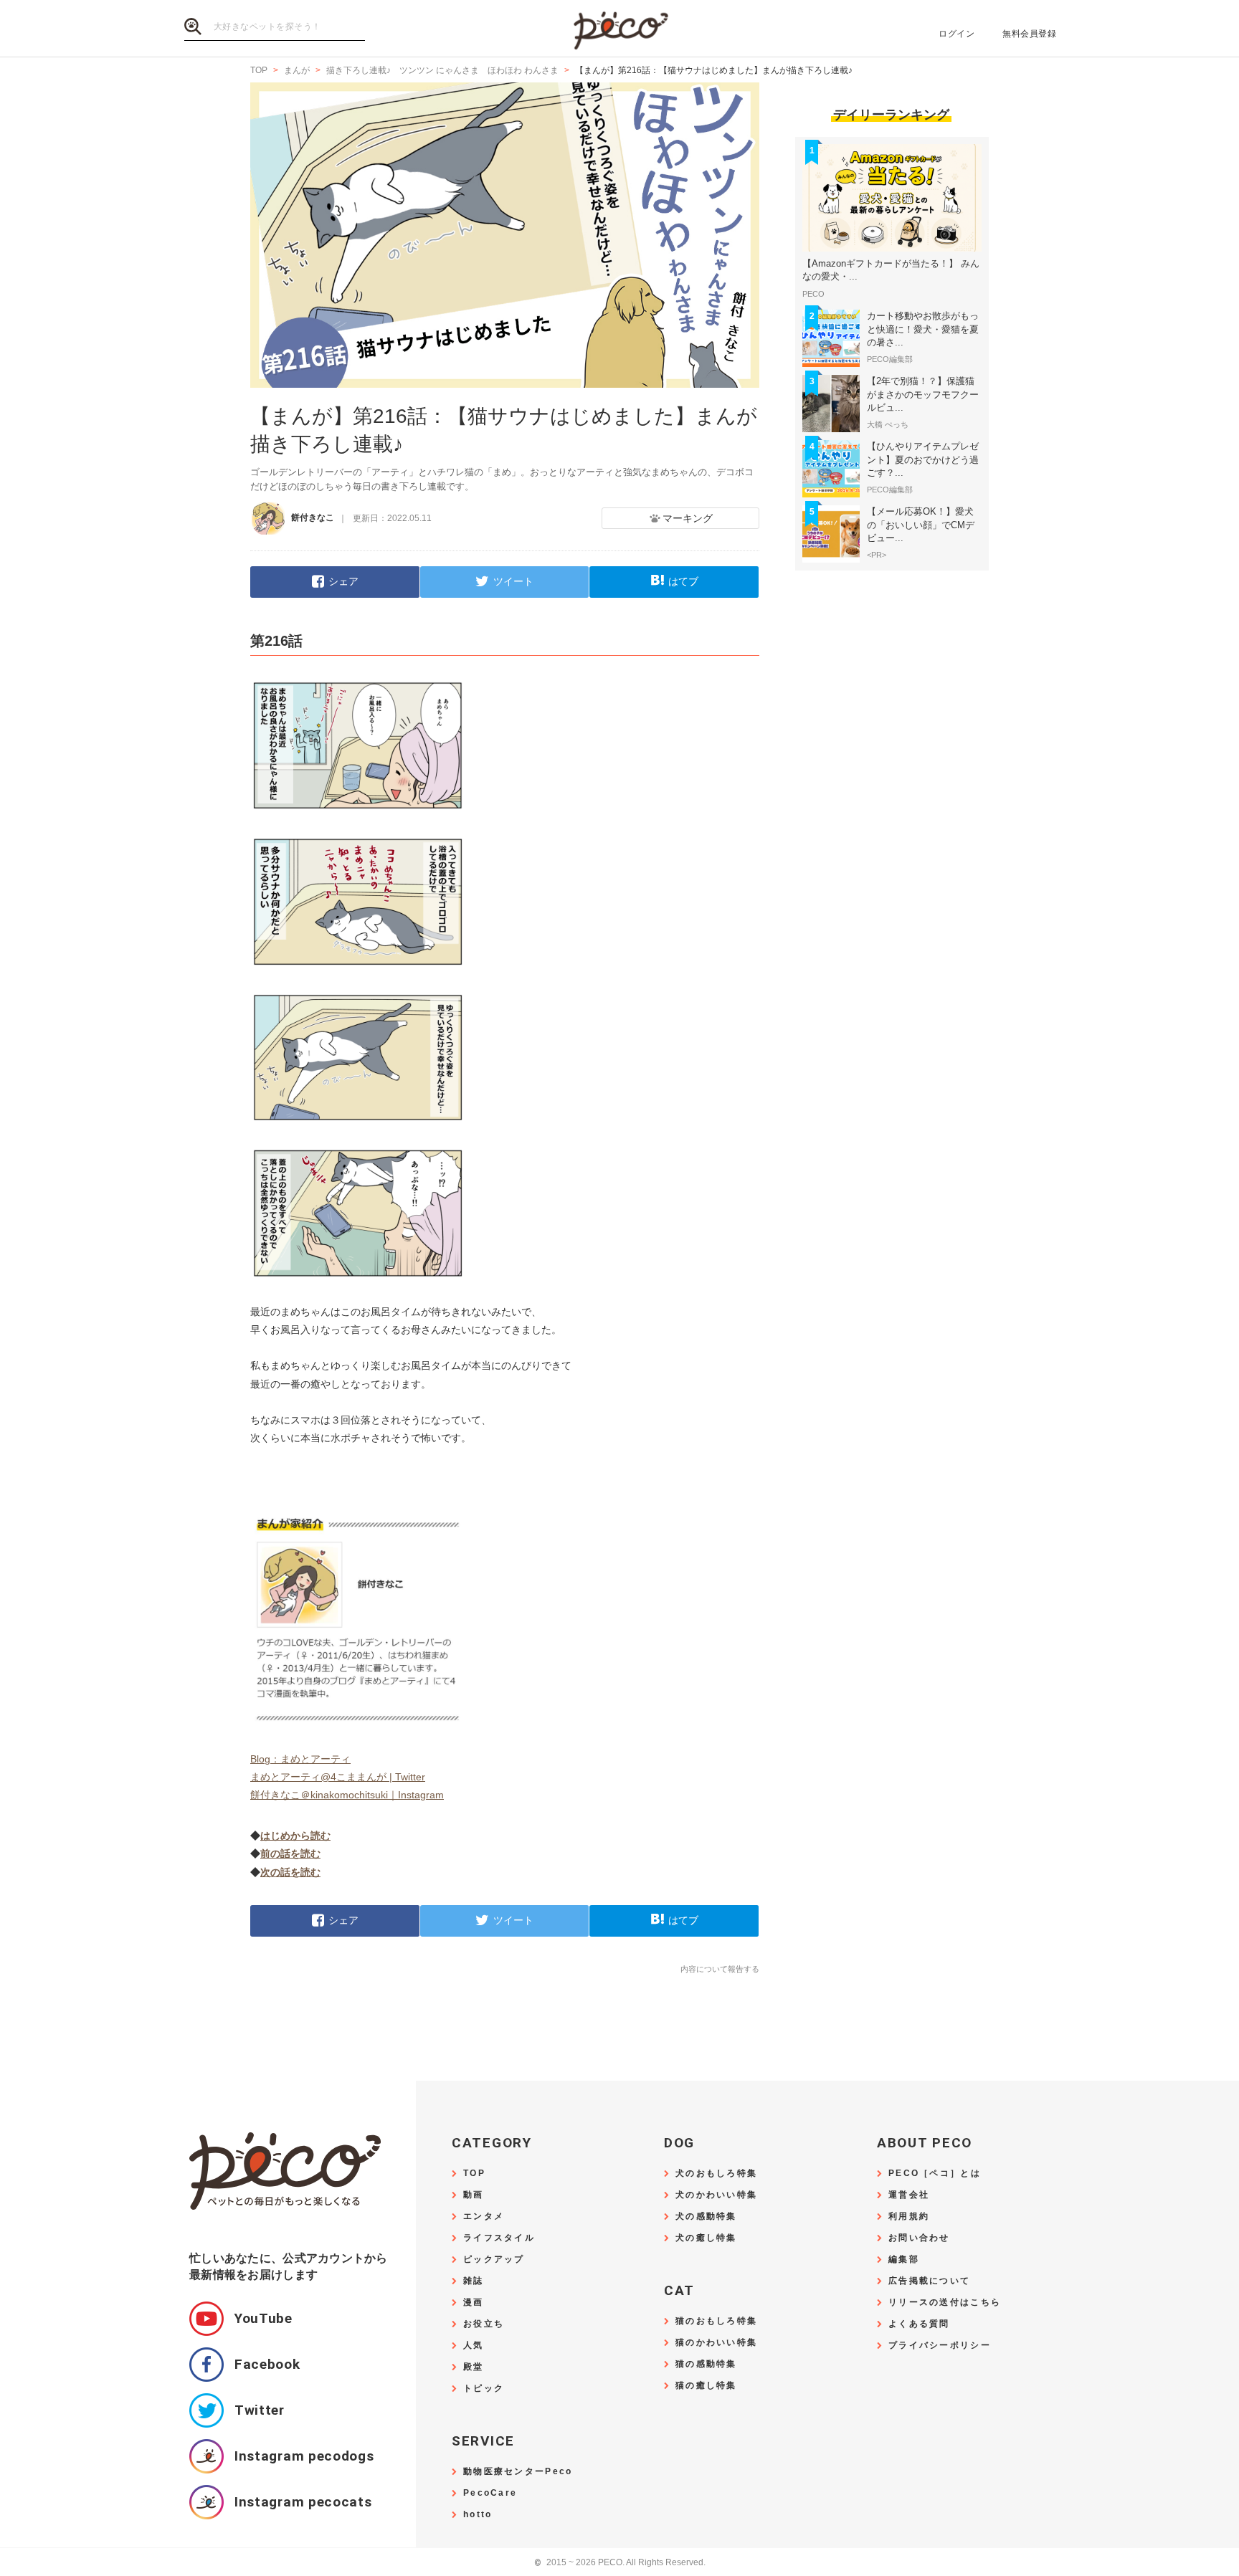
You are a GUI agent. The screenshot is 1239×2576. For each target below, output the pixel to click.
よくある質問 (919, 2324)
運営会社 (909, 2195)
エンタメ (484, 2217)
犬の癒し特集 (706, 2238)
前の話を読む (290, 1854)
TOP (474, 2174)
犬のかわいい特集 (716, 2195)
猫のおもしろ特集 (716, 2321)
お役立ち (484, 2324)
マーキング (688, 518)
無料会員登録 (1029, 34)
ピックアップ (494, 2260)
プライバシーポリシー (940, 2346)
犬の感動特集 (706, 2217)
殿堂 (474, 2367)
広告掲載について (929, 2281)
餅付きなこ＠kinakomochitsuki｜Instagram (347, 1795)
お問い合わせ (919, 2238)
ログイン (956, 34)
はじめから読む (295, 1836)
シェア (343, 581)
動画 (474, 2195)
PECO (619, 29)
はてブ (683, 581)
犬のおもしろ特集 (716, 2174)
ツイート (513, 581)
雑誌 (474, 2281)
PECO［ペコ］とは (935, 2174)
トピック (484, 2389)
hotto (478, 2515)
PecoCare (490, 2493)
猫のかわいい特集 (716, 2343)
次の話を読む (290, 1872)
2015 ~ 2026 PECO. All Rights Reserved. (620, 2563)
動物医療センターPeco (518, 2472)
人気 (474, 2346)
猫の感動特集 (706, 2364)
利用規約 (909, 2217)
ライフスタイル (499, 2238)
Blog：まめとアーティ (300, 1759)
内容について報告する (720, 1969)
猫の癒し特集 (706, 2386)
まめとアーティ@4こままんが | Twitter (338, 1777)
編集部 (904, 2260)
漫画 (474, 2303)
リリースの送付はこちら (945, 2303)
